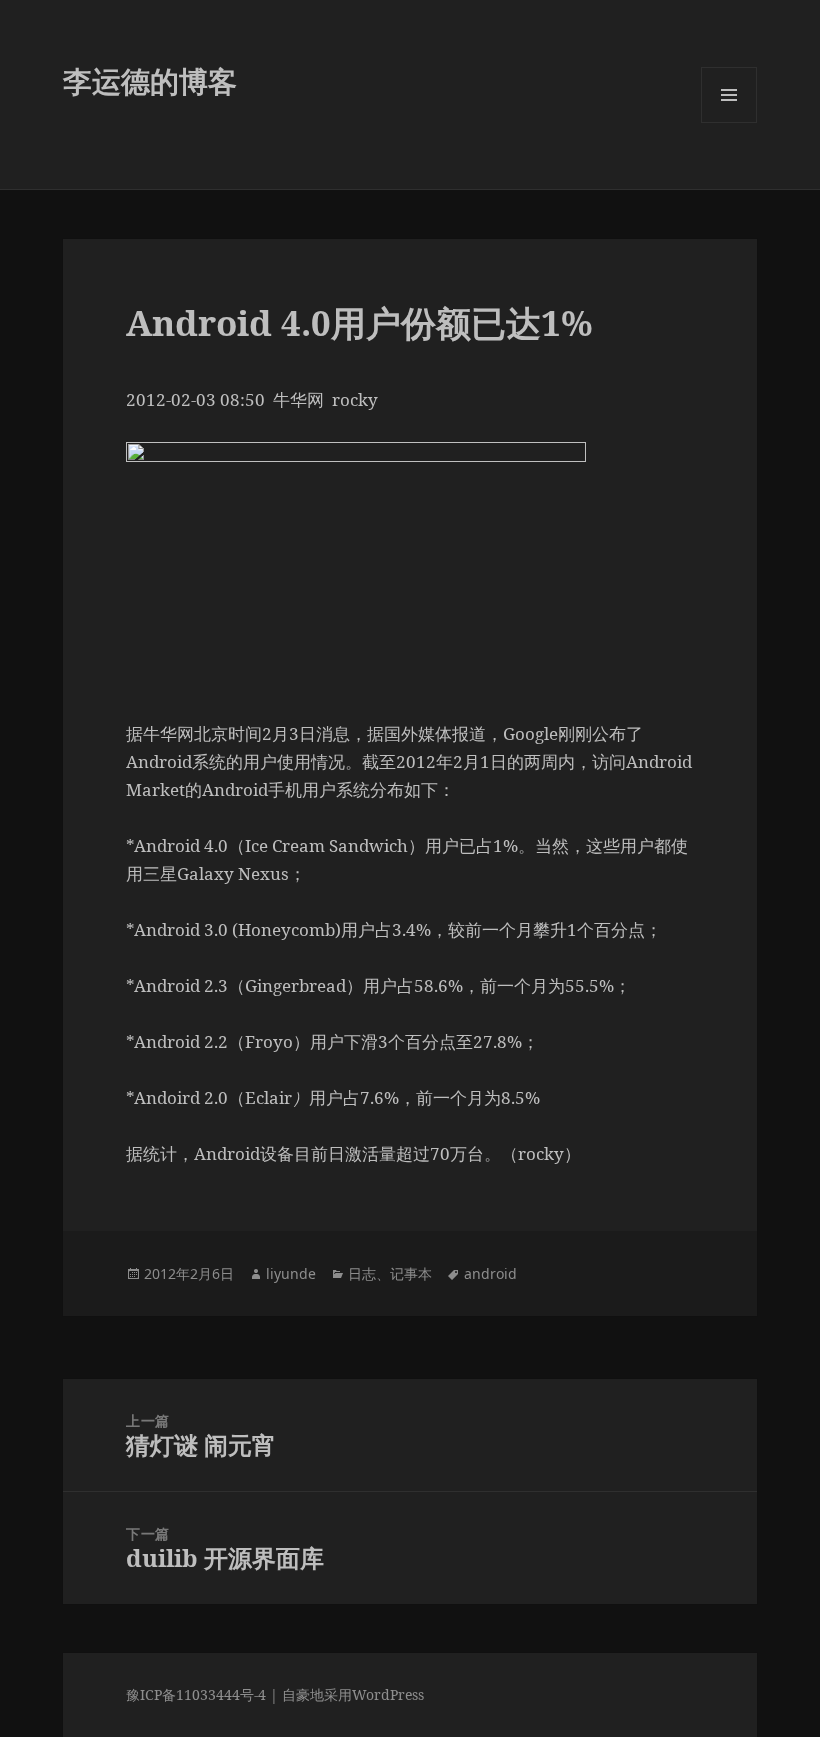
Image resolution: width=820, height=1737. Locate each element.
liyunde (291, 1273)
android (490, 1273)
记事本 (411, 1273)
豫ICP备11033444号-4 (196, 1694)
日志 (362, 1273)
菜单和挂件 (729, 122)
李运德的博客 (150, 80)
